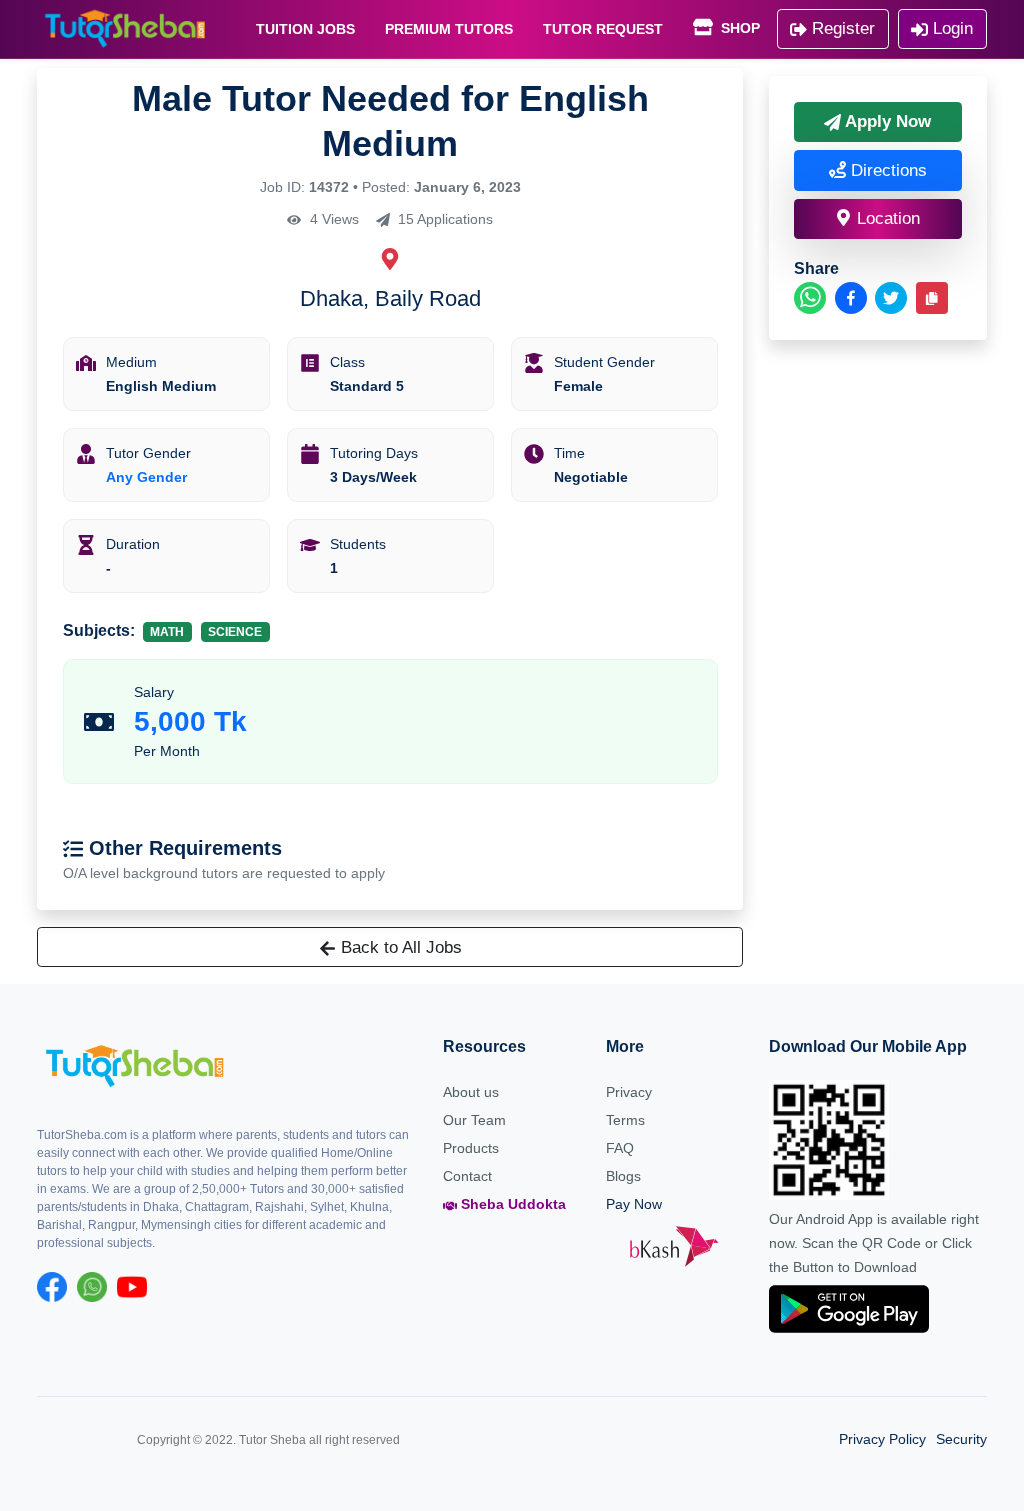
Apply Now (886, 121)
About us (471, 1092)
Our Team (474, 1120)
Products (471, 1148)
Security (961, 1439)
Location (886, 218)
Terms (625, 1120)
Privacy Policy (882, 1439)
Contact (467, 1176)
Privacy (629, 1092)
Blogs (623, 1176)
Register (841, 28)
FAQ (620, 1148)
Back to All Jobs (399, 947)
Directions (886, 170)
